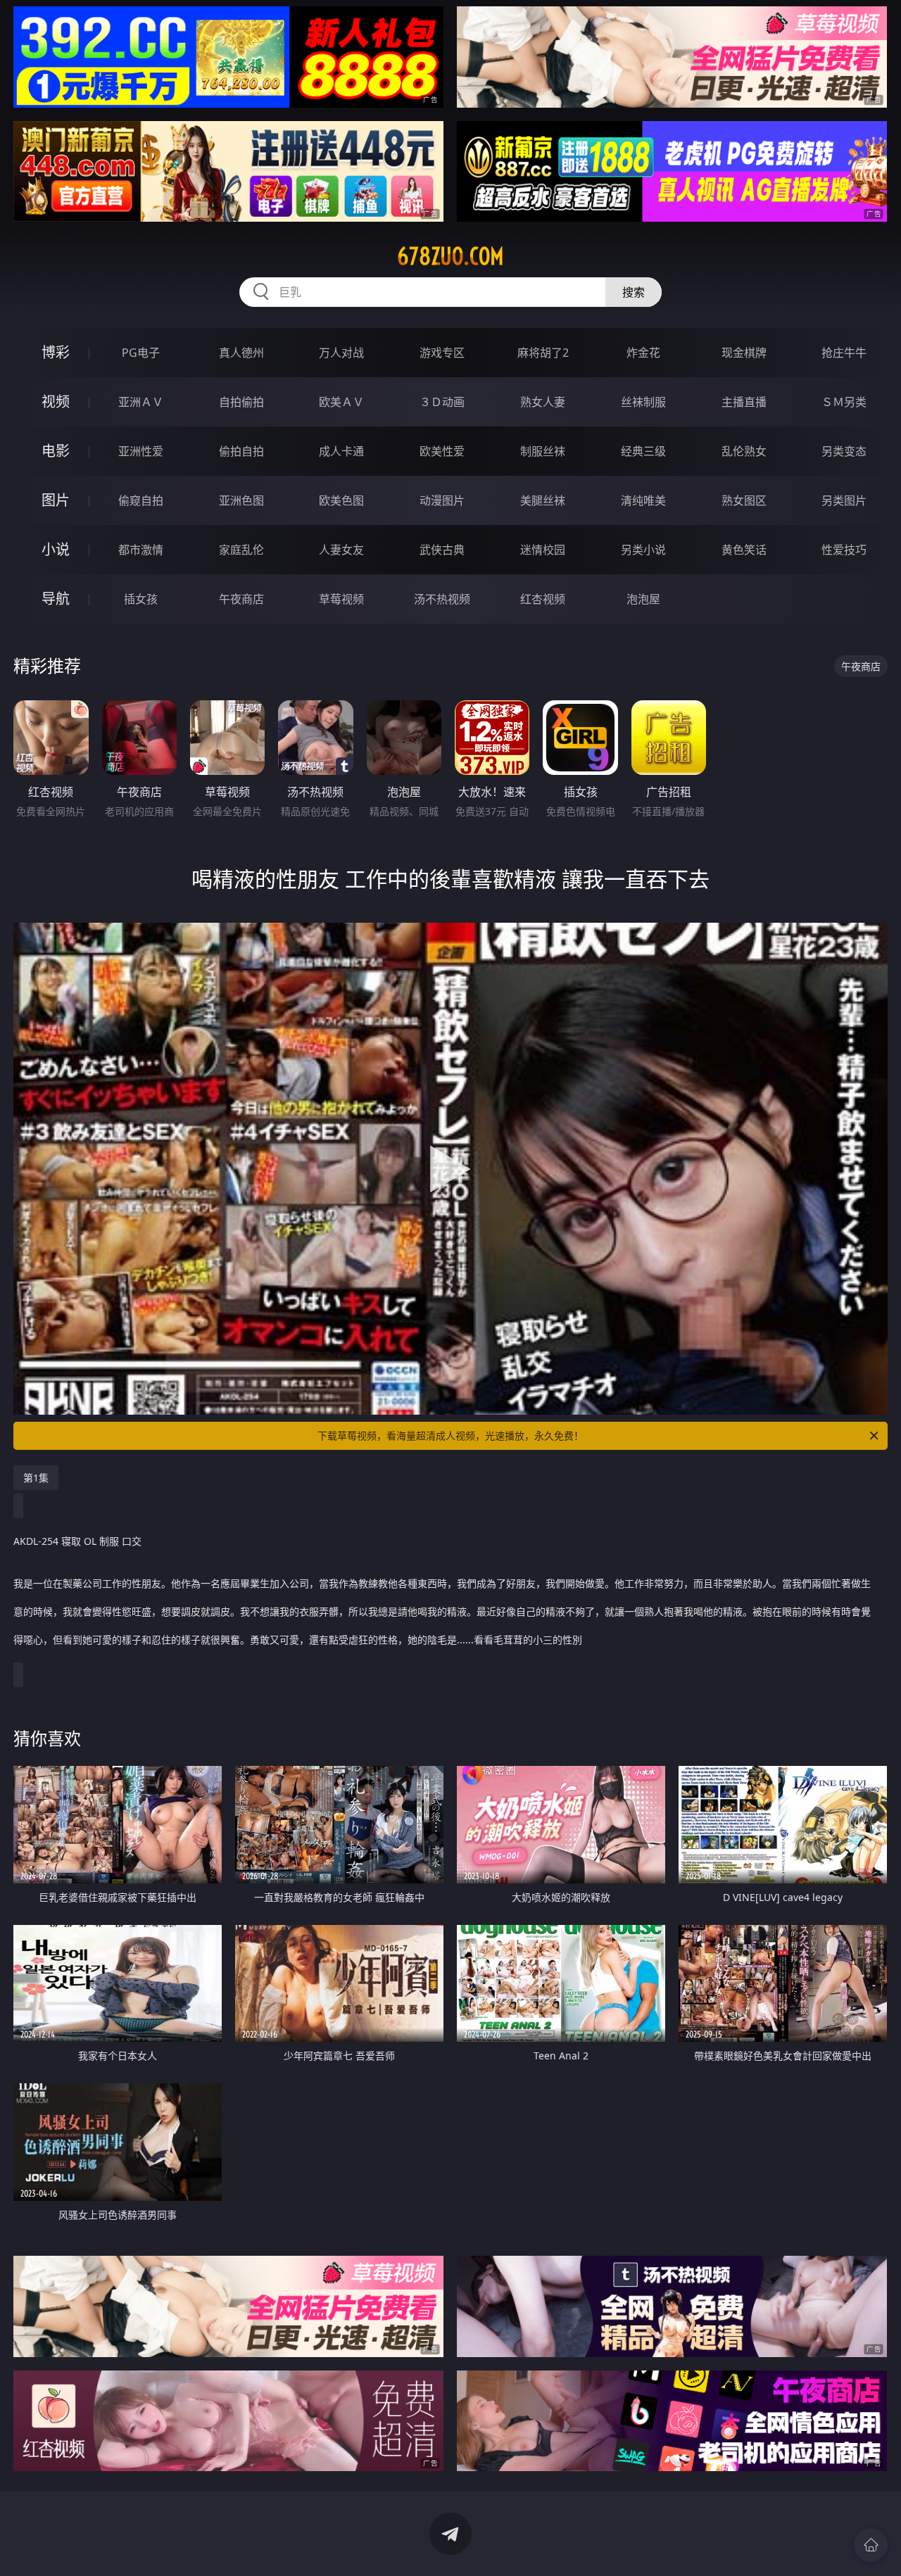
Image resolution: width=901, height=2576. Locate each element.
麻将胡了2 (543, 353)
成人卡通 (341, 451)
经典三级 (643, 451)
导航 (56, 599)
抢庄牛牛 (844, 353)
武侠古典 (442, 550)
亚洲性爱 (141, 451)
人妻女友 (341, 550)
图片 (56, 500)
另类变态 (844, 451)
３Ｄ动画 (442, 402)
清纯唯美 (643, 500)
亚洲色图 (241, 500)
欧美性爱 (442, 451)
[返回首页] (871, 2545)
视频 (56, 402)
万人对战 (341, 353)
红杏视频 (543, 599)
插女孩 (141, 599)
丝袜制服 (643, 402)
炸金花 (643, 353)
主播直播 (744, 402)
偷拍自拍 (241, 451)
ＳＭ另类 (844, 402)
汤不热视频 (442, 599)
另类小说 (643, 550)
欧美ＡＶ (341, 402)
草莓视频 (341, 599)
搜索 (634, 292)
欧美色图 (341, 500)
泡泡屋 (643, 599)
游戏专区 (442, 353)
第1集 (36, 1478)
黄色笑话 (744, 550)
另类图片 (844, 500)
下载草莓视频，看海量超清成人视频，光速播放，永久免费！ (450, 1435)
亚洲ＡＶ (141, 402)
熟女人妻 (543, 402)
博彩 (56, 352)
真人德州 (241, 353)
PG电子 (141, 353)
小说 (56, 549)
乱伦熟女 (744, 451)
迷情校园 (543, 550)
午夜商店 (241, 599)
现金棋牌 (744, 353)
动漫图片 (442, 500)
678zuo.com (450, 256)
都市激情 (141, 550)
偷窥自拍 (141, 500)
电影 (56, 451)
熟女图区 (744, 500)
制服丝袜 (543, 451)
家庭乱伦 (241, 550)
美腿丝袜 (543, 500)
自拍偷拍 (241, 402)
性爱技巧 (844, 550)
